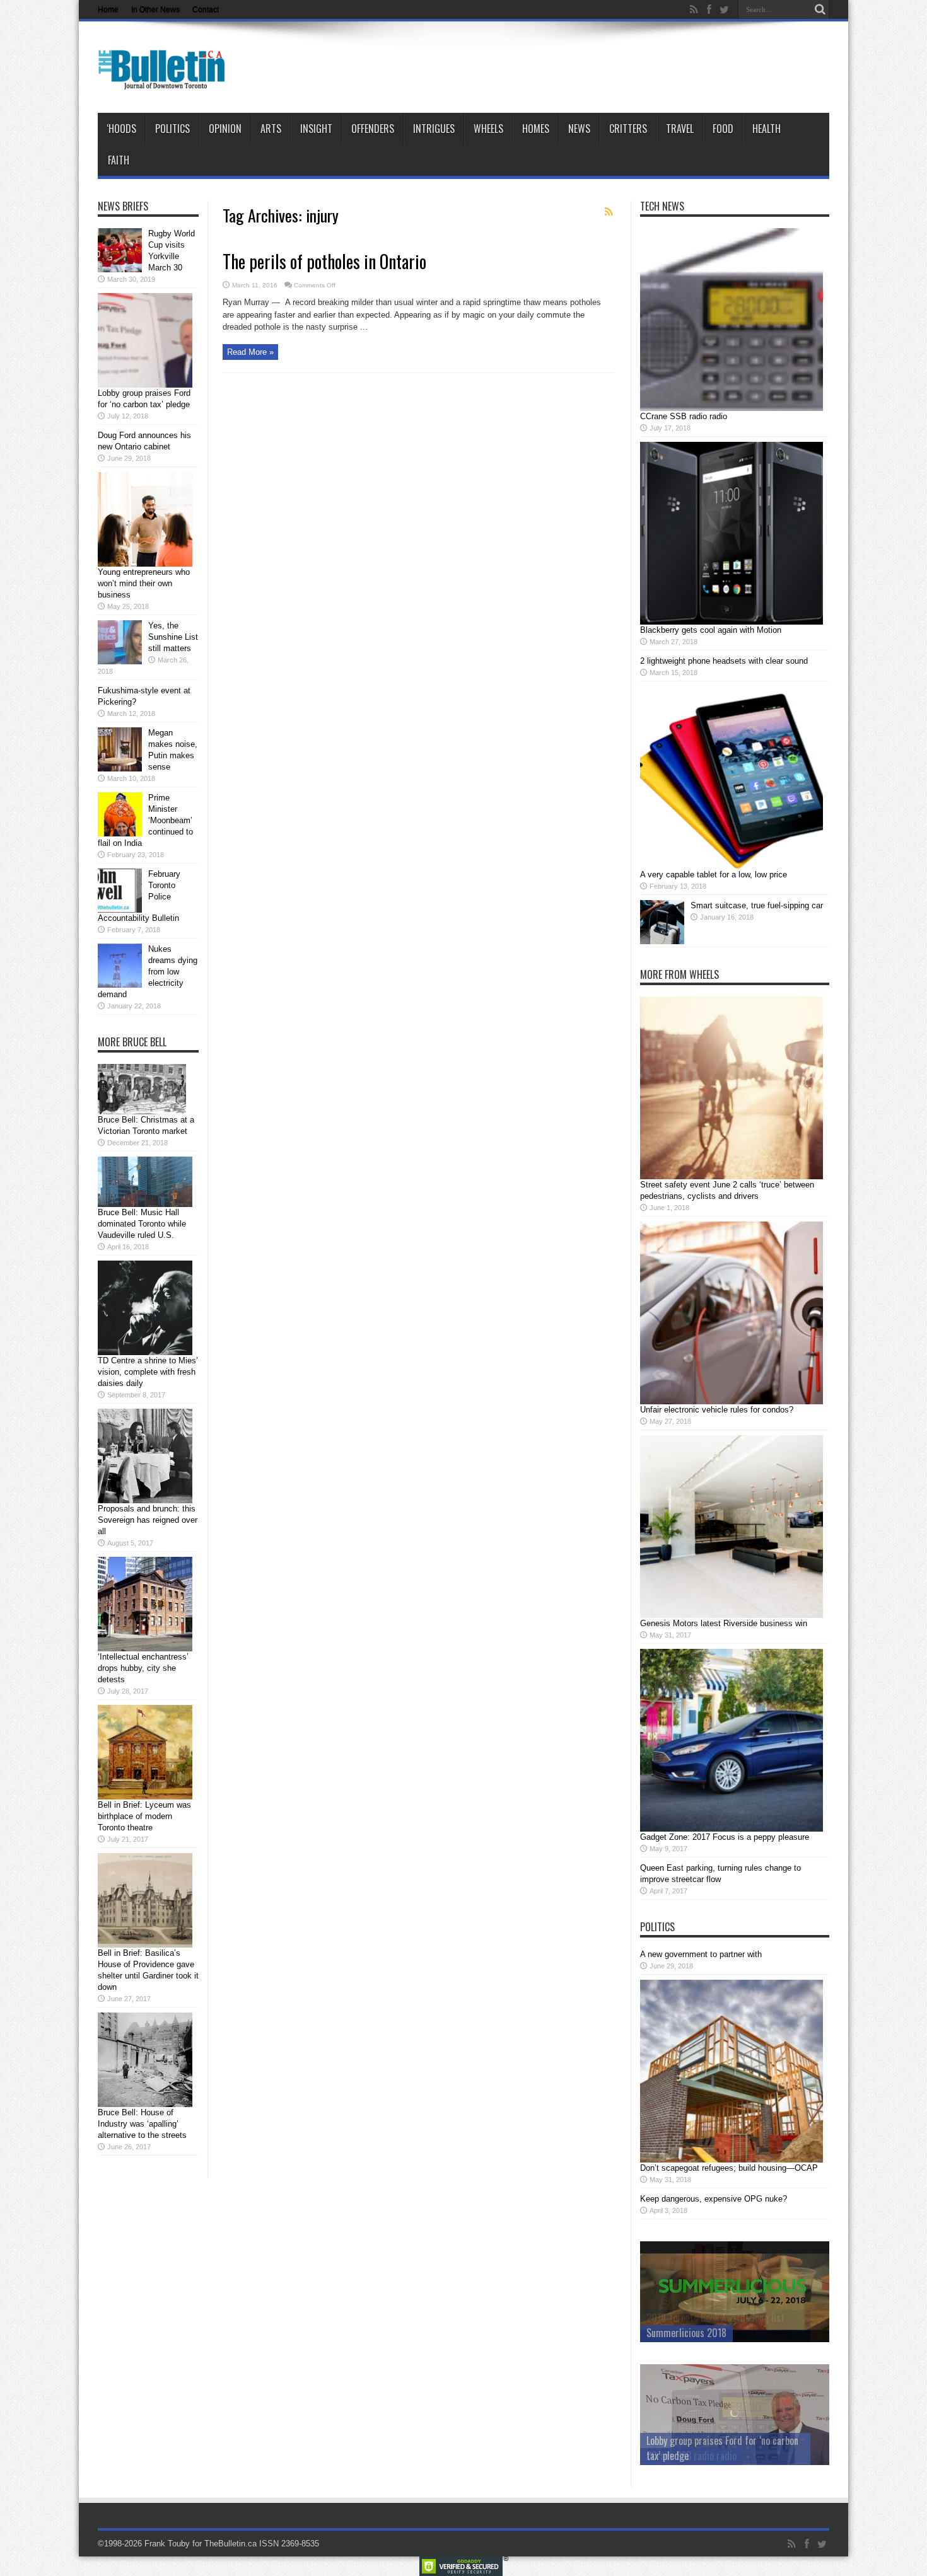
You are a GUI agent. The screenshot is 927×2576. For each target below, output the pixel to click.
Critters (628, 129)
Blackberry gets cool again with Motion (711, 630)
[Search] (820, 9)
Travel (680, 129)
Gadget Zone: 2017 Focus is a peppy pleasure (725, 1837)
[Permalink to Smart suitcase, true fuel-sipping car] (662, 941)
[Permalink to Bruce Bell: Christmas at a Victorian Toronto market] (142, 1112)
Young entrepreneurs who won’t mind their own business (144, 583)
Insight (316, 129)
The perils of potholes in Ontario (324, 261)
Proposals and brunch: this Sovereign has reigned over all (148, 1520)
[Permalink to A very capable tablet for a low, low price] (732, 866)
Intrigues (434, 129)
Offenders (373, 129)
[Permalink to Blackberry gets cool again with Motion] (732, 622)
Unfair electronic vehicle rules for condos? (717, 1410)
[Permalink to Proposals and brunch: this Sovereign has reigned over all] (145, 1500)
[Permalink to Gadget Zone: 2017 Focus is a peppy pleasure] (732, 1829)
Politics (172, 129)
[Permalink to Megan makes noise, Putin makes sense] (120, 769)
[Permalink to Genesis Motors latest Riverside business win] (732, 1615)
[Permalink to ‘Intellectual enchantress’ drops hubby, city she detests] (145, 1649)
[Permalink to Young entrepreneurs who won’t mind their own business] (145, 564)
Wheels (488, 129)
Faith (119, 160)
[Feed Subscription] (609, 212)
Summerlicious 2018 (686, 2333)
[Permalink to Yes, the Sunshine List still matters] (120, 661)
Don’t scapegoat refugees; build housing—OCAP (729, 2168)
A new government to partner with (701, 1954)
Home (108, 9)
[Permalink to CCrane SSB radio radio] (732, 408)
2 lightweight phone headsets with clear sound (724, 661)
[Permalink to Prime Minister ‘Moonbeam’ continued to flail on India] (120, 834)
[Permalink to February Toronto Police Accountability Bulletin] (120, 910)
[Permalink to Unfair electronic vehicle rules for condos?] (732, 1401)
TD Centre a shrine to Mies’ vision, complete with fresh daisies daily (148, 1372)
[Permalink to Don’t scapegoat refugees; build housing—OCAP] (732, 2160)
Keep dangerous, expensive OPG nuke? (714, 2199)
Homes (536, 129)
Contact (206, 9)
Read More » (250, 352)
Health (767, 129)
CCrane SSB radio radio (684, 416)
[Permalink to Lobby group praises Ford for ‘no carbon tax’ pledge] (145, 385)
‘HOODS (121, 129)
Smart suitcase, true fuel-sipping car (757, 905)
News (579, 129)
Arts (271, 129)
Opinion (225, 129)
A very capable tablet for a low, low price (714, 875)
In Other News (155, 9)
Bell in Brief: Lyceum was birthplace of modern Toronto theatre (144, 1816)
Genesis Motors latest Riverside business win (724, 1623)
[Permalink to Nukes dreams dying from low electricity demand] (120, 985)
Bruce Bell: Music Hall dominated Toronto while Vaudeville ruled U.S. (142, 1224)
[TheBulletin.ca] (166, 81)
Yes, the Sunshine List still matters (173, 637)
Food (723, 129)
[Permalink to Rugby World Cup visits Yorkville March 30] (120, 269)
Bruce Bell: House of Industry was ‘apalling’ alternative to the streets (142, 2124)
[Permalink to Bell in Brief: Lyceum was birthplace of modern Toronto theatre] (145, 1797)
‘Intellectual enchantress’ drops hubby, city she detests (143, 1668)
